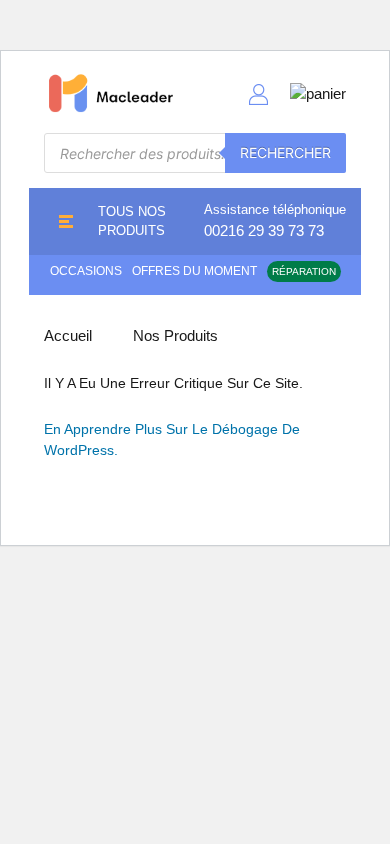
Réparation (304, 271)
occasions (86, 271)
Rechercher (285, 152)
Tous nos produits (132, 221)
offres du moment (194, 271)
